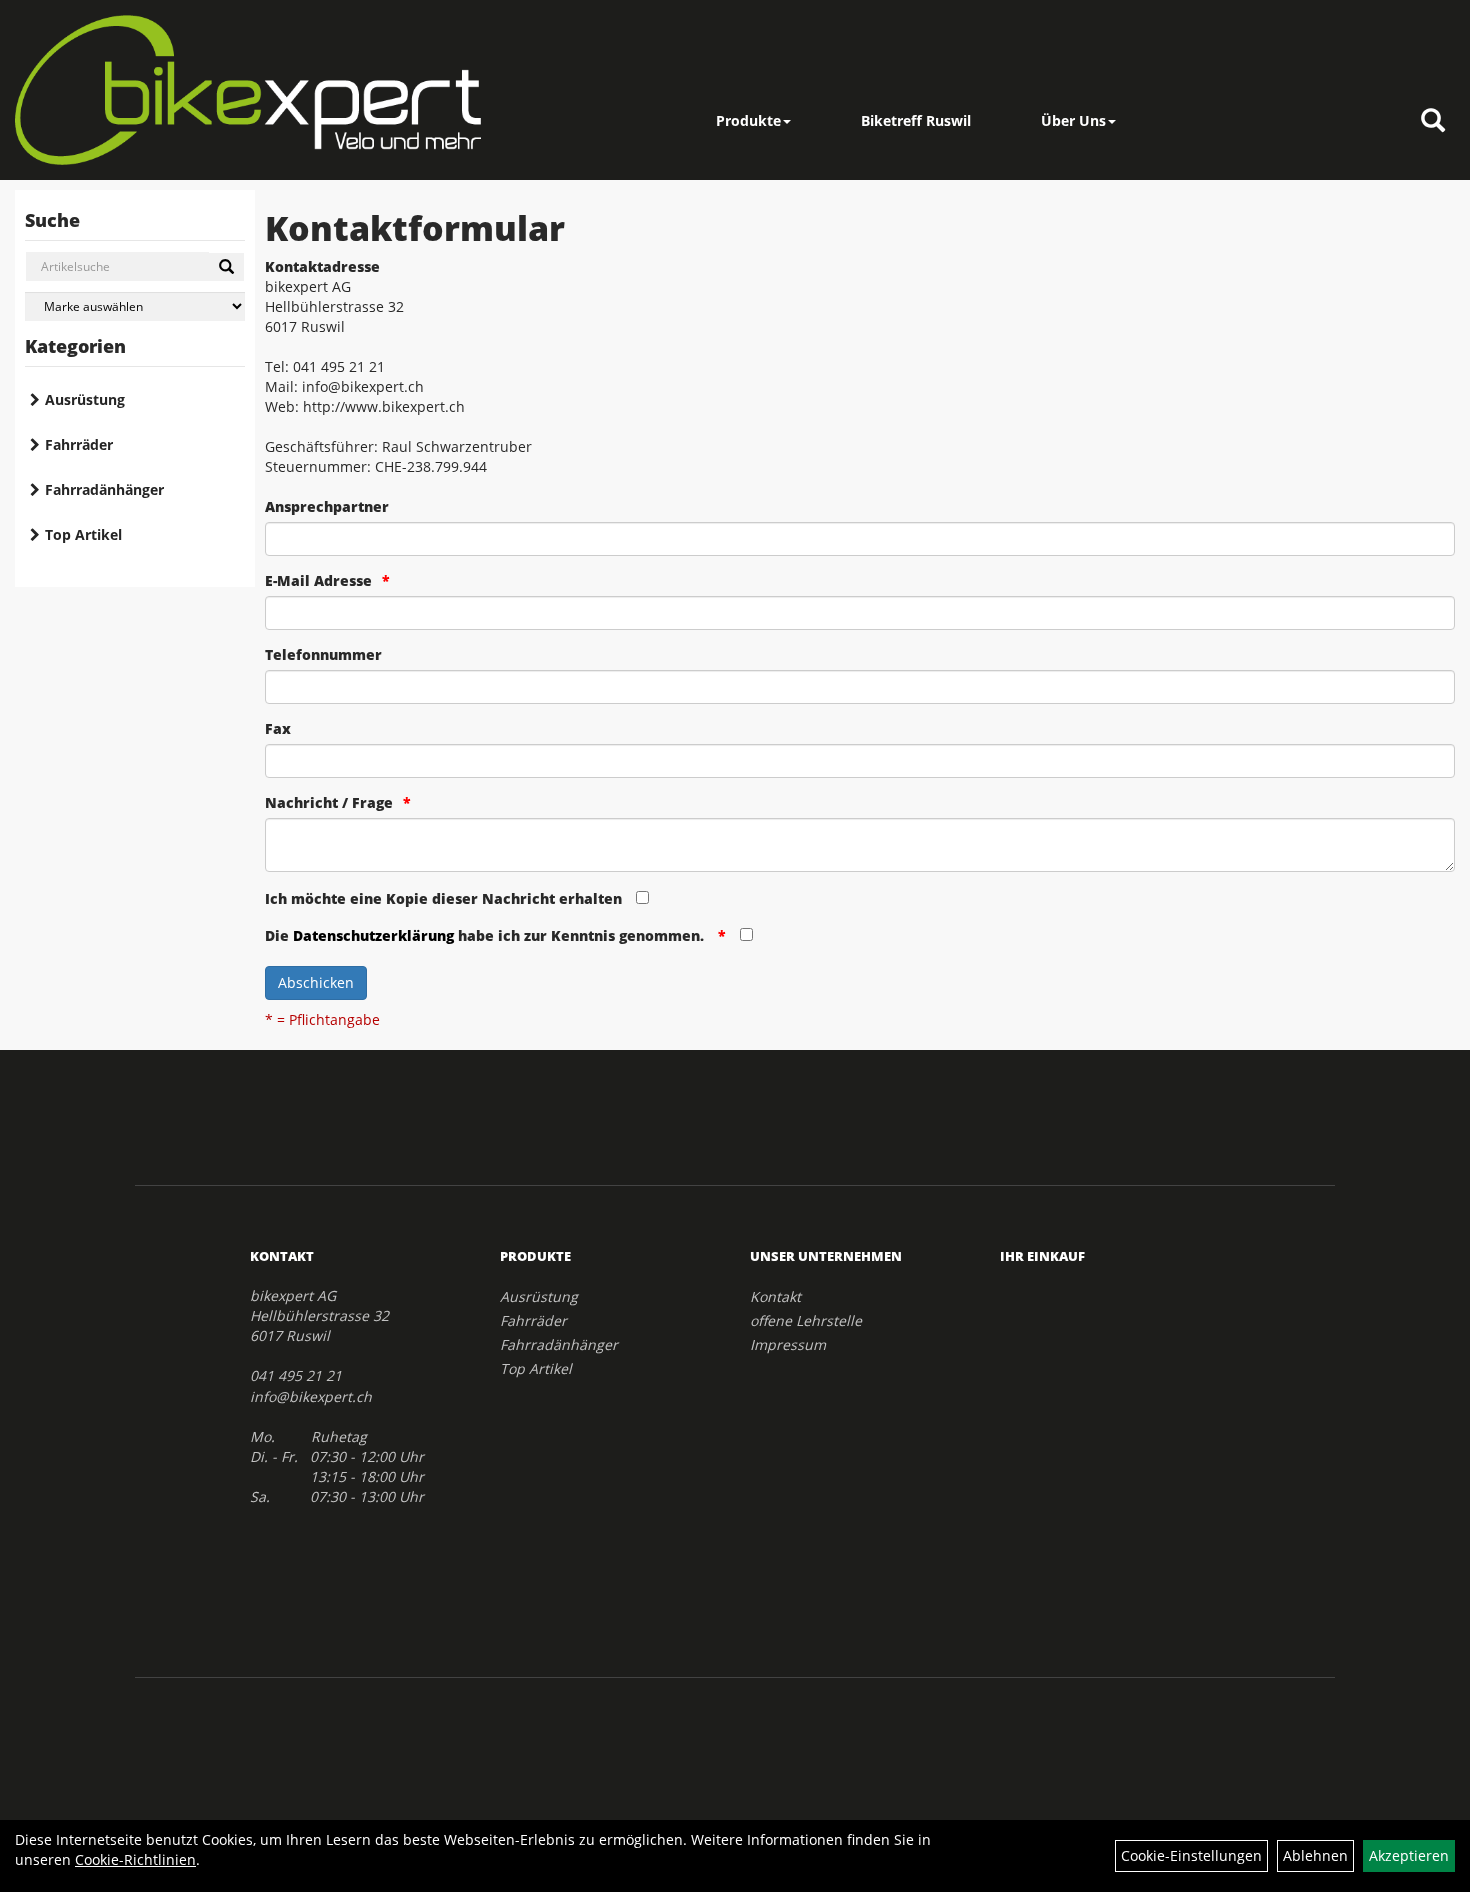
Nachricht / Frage (329, 802)
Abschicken (316, 982)
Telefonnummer (323, 654)
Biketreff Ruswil (916, 120)
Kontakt (775, 1296)
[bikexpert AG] (248, 90)
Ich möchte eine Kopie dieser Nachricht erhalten (443, 898)
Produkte (748, 120)
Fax (278, 728)
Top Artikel (83, 534)
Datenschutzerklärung (373, 935)
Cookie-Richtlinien (135, 1859)
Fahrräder (79, 444)
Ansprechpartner (327, 506)
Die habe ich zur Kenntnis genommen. (486, 935)
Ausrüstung (85, 399)
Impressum (788, 1344)
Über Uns (1073, 120)
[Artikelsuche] (1433, 121)
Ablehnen (1315, 1855)
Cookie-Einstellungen (1191, 1855)
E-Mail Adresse (318, 580)
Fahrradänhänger (104, 489)
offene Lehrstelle (806, 1320)
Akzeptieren (1409, 1855)
